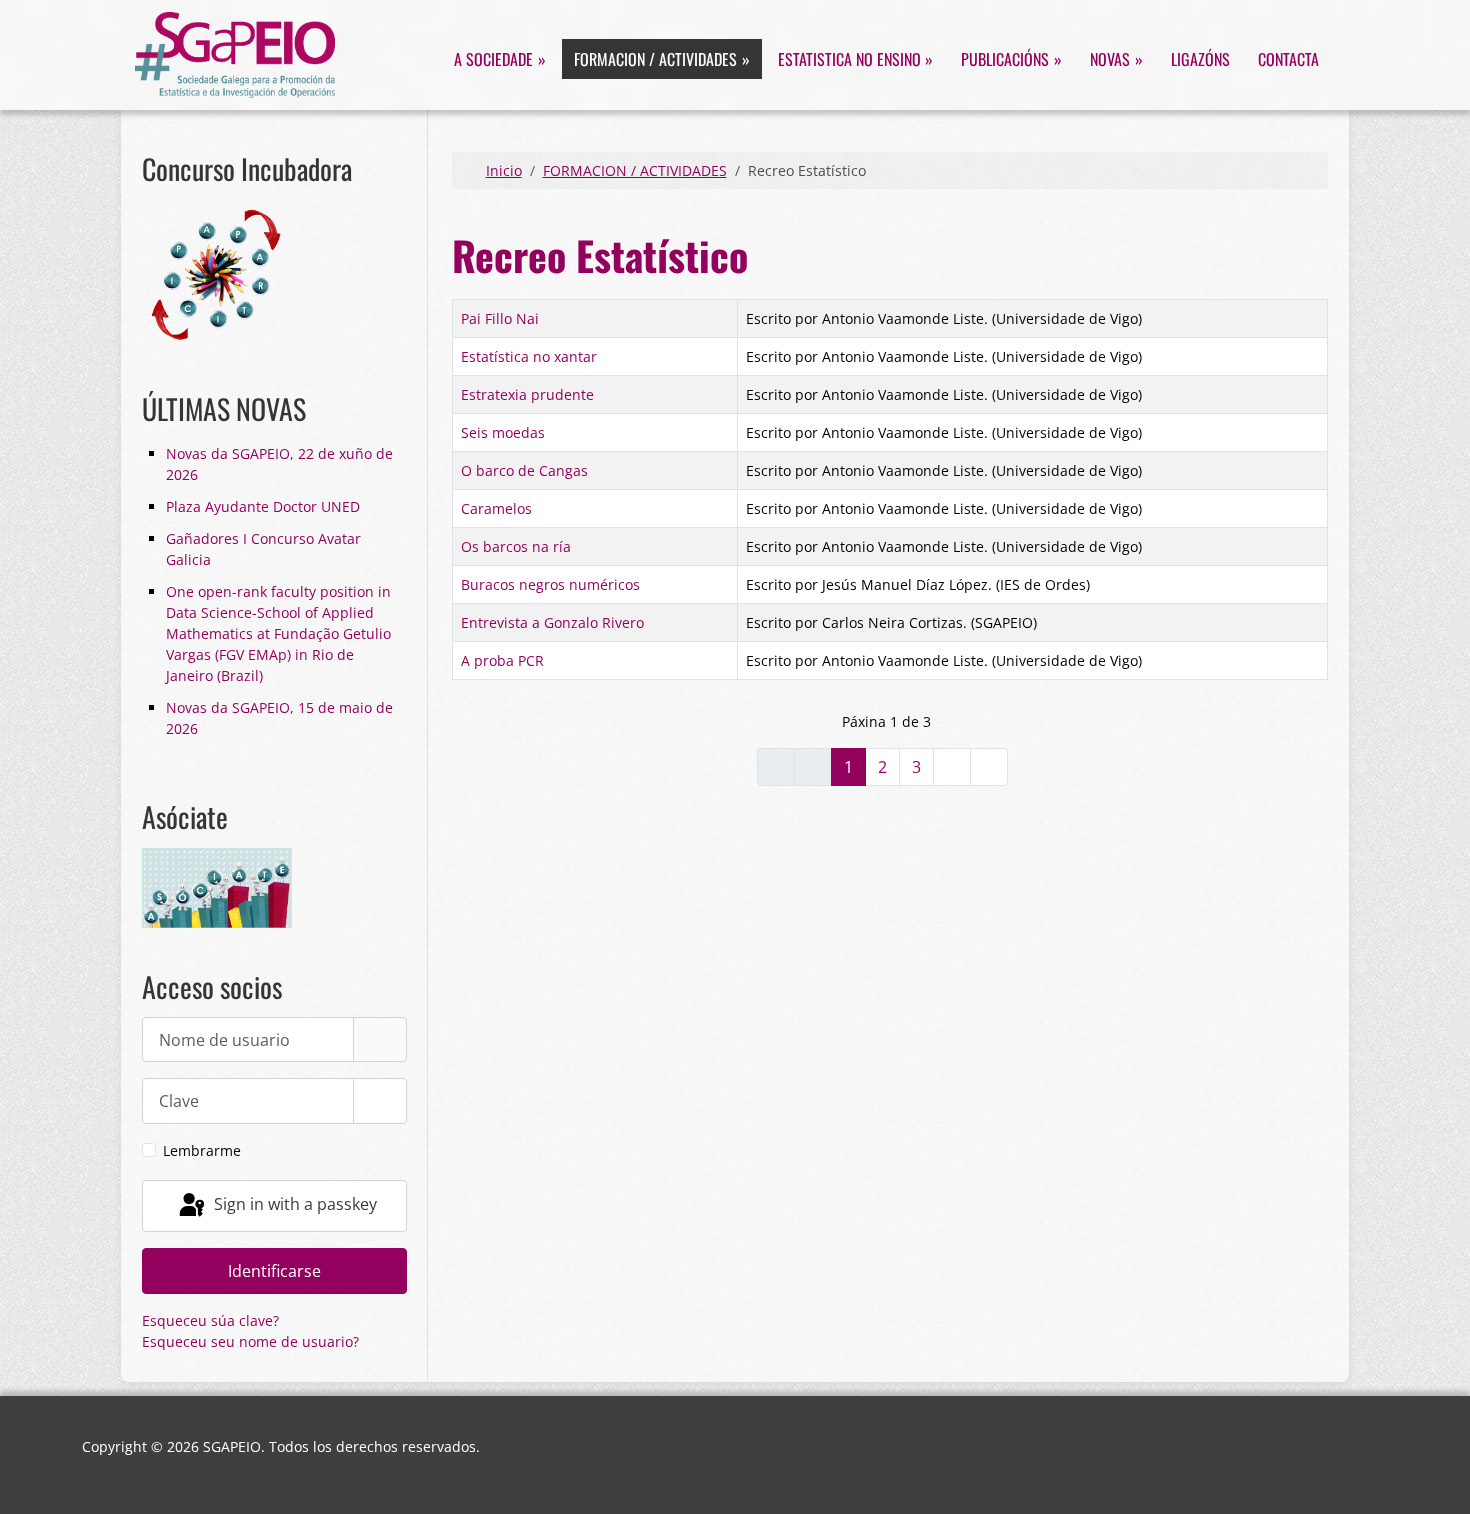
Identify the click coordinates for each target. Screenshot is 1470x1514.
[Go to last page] (989, 767)
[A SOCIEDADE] (539, 59)
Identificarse (274, 1271)
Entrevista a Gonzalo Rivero (552, 622)
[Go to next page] (952, 767)
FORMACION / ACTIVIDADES (655, 59)
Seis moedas (503, 432)
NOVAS (1110, 59)
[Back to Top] (1438, 1479)
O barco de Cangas (524, 470)
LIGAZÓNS (1200, 59)
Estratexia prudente (527, 394)
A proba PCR (502, 660)
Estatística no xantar (529, 356)
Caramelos (496, 508)
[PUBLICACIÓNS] (1055, 59)
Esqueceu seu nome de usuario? (250, 1341)
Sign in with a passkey (293, 1204)
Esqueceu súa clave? (210, 1320)
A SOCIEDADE (493, 59)
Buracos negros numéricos (550, 584)
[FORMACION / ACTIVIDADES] (743, 59)
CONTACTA (1288, 59)
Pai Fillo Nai (500, 318)
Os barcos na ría (516, 546)
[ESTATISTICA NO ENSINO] (927, 59)
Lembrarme (202, 1150)
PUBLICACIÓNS (1005, 59)
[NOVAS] (1136, 59)
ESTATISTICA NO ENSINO (849, 59)
